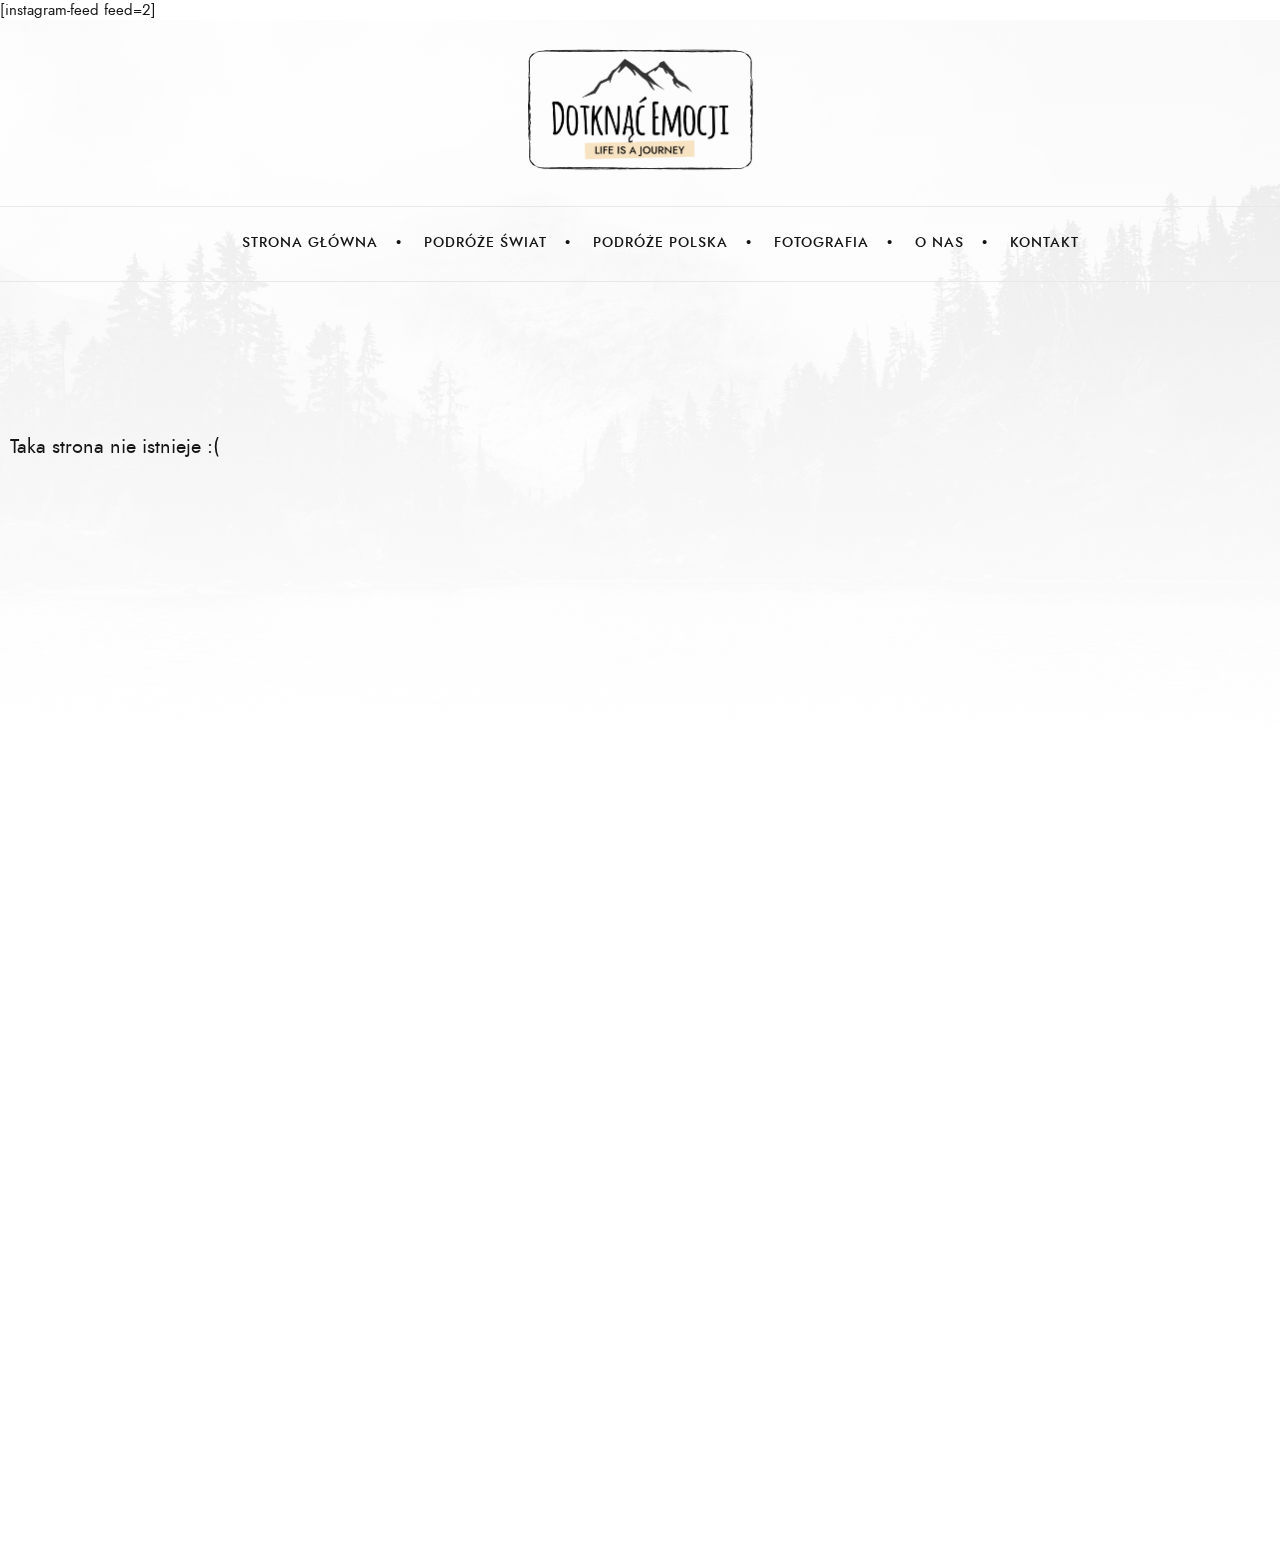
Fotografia (821, 242)
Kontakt (1044, 242)
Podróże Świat (485, 242)
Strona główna (310, 242)
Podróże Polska (660, 242)
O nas (939, 242)
